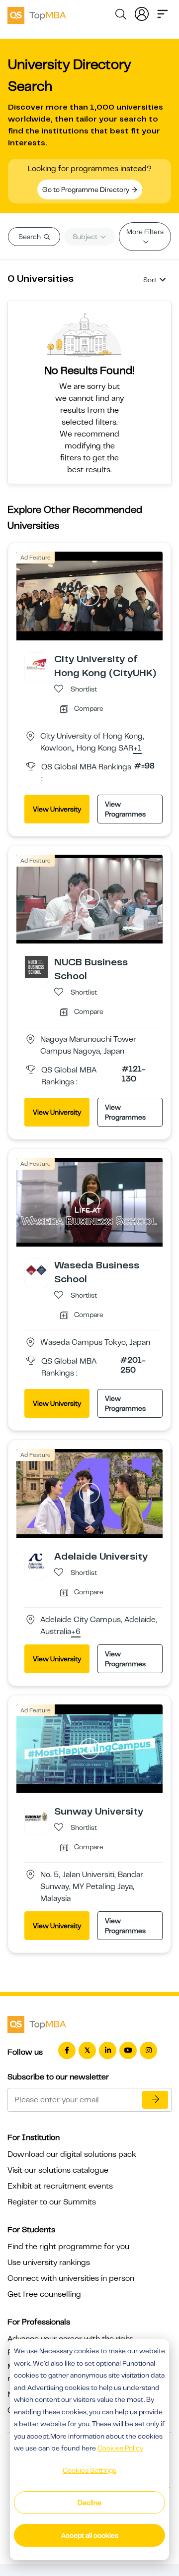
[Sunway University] (36, 1816)
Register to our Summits (52, 2202)
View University (57, 809)
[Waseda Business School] (36, 1269)
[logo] (37, 14)
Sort (150, 280)
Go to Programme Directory (87, 189)
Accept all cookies (90, 2535)
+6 (76, 1632)
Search (30, 237)
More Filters (145, 232)
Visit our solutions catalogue (58, 2170)
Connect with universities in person (71, 2278)
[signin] (142, 13)
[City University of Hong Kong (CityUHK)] (36, 664)
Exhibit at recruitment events (60, 2186)
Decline (89, 2503)
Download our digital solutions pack (72, 2154)
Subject (86, 237)
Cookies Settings (89, 2470)
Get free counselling (44, 2294)
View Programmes (125, 809)
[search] (121, 16)
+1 (137, 749)
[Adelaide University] (36, 1561)
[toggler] (163, 13)
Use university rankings (49, 2262)
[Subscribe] (155, 2100)
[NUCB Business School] (36, 967)
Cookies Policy (120, 2448)
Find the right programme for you (68, 2247)
